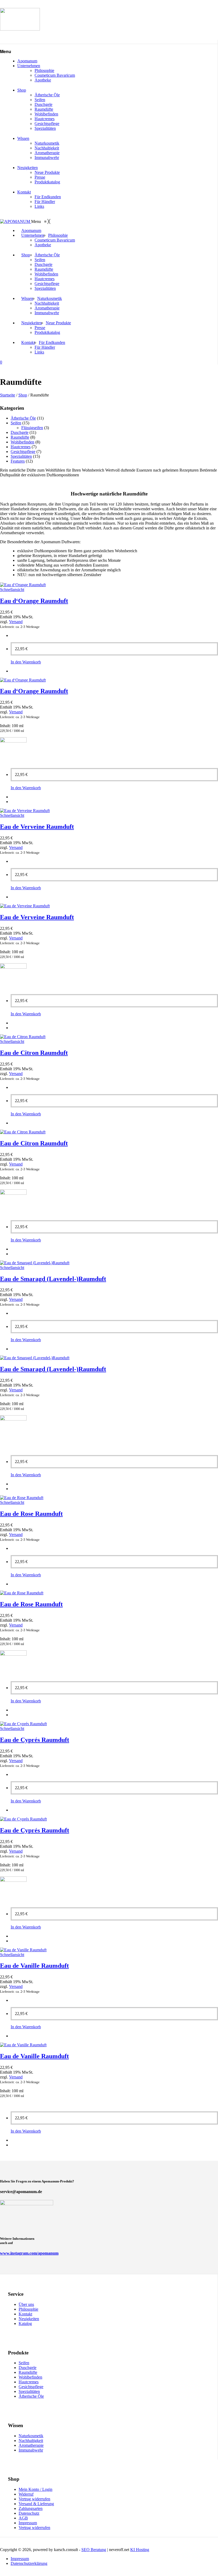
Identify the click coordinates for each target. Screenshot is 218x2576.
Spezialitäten (45, 128)
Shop (22, 90)
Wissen (23, 138)
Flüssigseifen (32, 428)
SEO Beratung (94, 2550)
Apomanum (27, 61)
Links (39, 206)
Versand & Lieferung (36, 2504)
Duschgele (43, 104)
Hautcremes (45, 119)
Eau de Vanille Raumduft (34, 1966)
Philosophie (44, 70)
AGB (23, 2518)
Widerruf (26, 2494)
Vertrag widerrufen (34, 2499)
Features (18, 461)
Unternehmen (29, 66)
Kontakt (24, 192)
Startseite (8, 395)
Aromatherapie (47, 153)
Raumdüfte (44, 109)
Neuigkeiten (28, 168)
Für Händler (45, 202)
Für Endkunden (48, 197)
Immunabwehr (47, 158)
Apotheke (43, 80)
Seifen (40, 100)
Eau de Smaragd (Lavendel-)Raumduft (53, 1279)
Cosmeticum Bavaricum (55, 75)
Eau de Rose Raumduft (31, 1514)
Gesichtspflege (47, 124)
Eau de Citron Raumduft (34, 1053)
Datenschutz (29, 2513)
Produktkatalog (47, 182)
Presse (40, 177)
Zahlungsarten (31, 2508)
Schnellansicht (12, 590)
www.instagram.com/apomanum (29, 2253)
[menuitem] (31, 231)
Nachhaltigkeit (47, 148)
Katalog (25, 2323)
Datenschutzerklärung (29, 2563)
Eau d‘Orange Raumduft (34, 601)
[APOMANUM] (16, 221)
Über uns (26, 2304)
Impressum (28, 2523)
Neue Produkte (47, 172)
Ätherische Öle (47, 95)
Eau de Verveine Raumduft (37, 827)
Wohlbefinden (46, 114)
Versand (16, 622)
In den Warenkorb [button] (26, 662)
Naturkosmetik (47, 143)
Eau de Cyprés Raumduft (35, 1740)
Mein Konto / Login (35, 2489)
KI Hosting (140, 2550)
